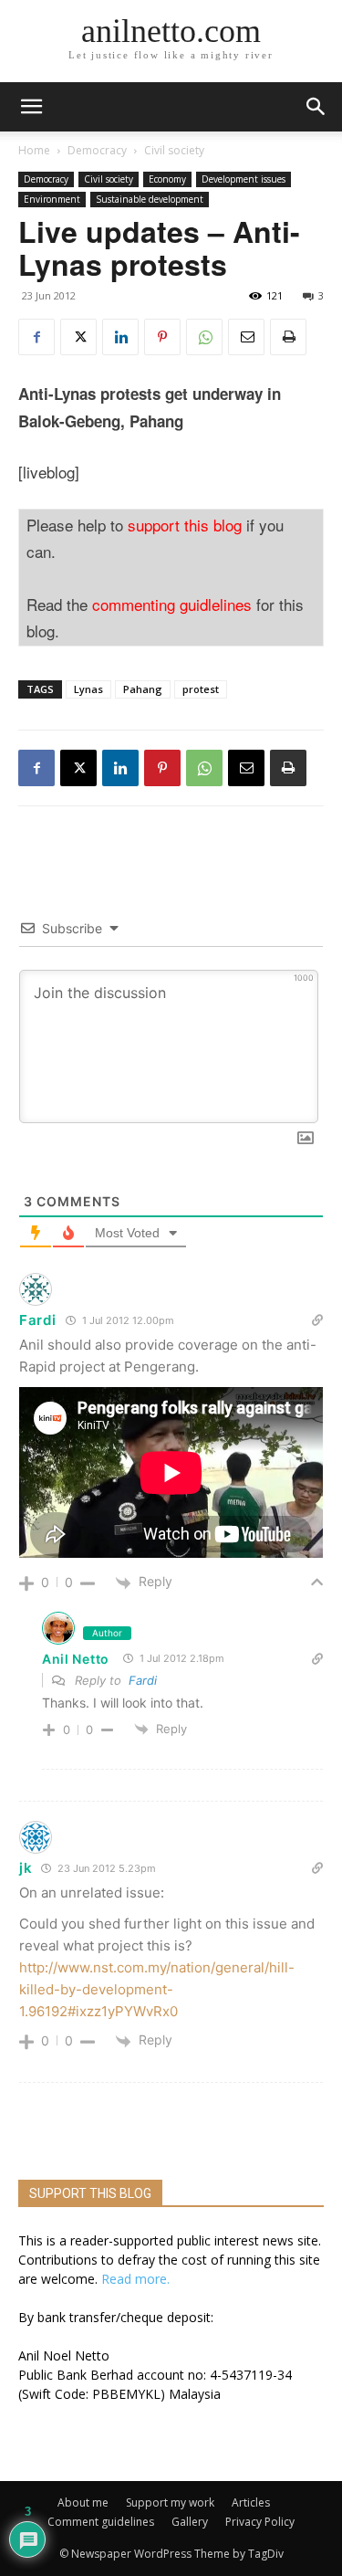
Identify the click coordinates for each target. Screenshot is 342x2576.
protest (201, 689)
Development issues (244, 179)
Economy (167, 179)
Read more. (135, 2279)
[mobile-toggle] (31, 107)
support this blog (185, 525)
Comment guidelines (101, 2522)
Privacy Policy (260, 2522)
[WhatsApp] (204, 337)
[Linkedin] (120, 337)
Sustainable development (150, 199)
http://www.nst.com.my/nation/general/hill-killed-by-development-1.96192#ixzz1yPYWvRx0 (157, 1989)
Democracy (97, 150)
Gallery (190, 2522)
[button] (316, 107)
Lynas (88, 689)
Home (34, 150)
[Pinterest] (162, 337)
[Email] (246, 337)
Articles (251, 2502)
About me (83, 2502)
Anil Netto (76, 1659)
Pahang (143, 689)
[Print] (288, 337)
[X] (78, 337)
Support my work (170, 2502)
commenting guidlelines (172, 604)
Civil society (174, 150)
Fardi (143, 1680)
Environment (52, 199)
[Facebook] (36, 337)
